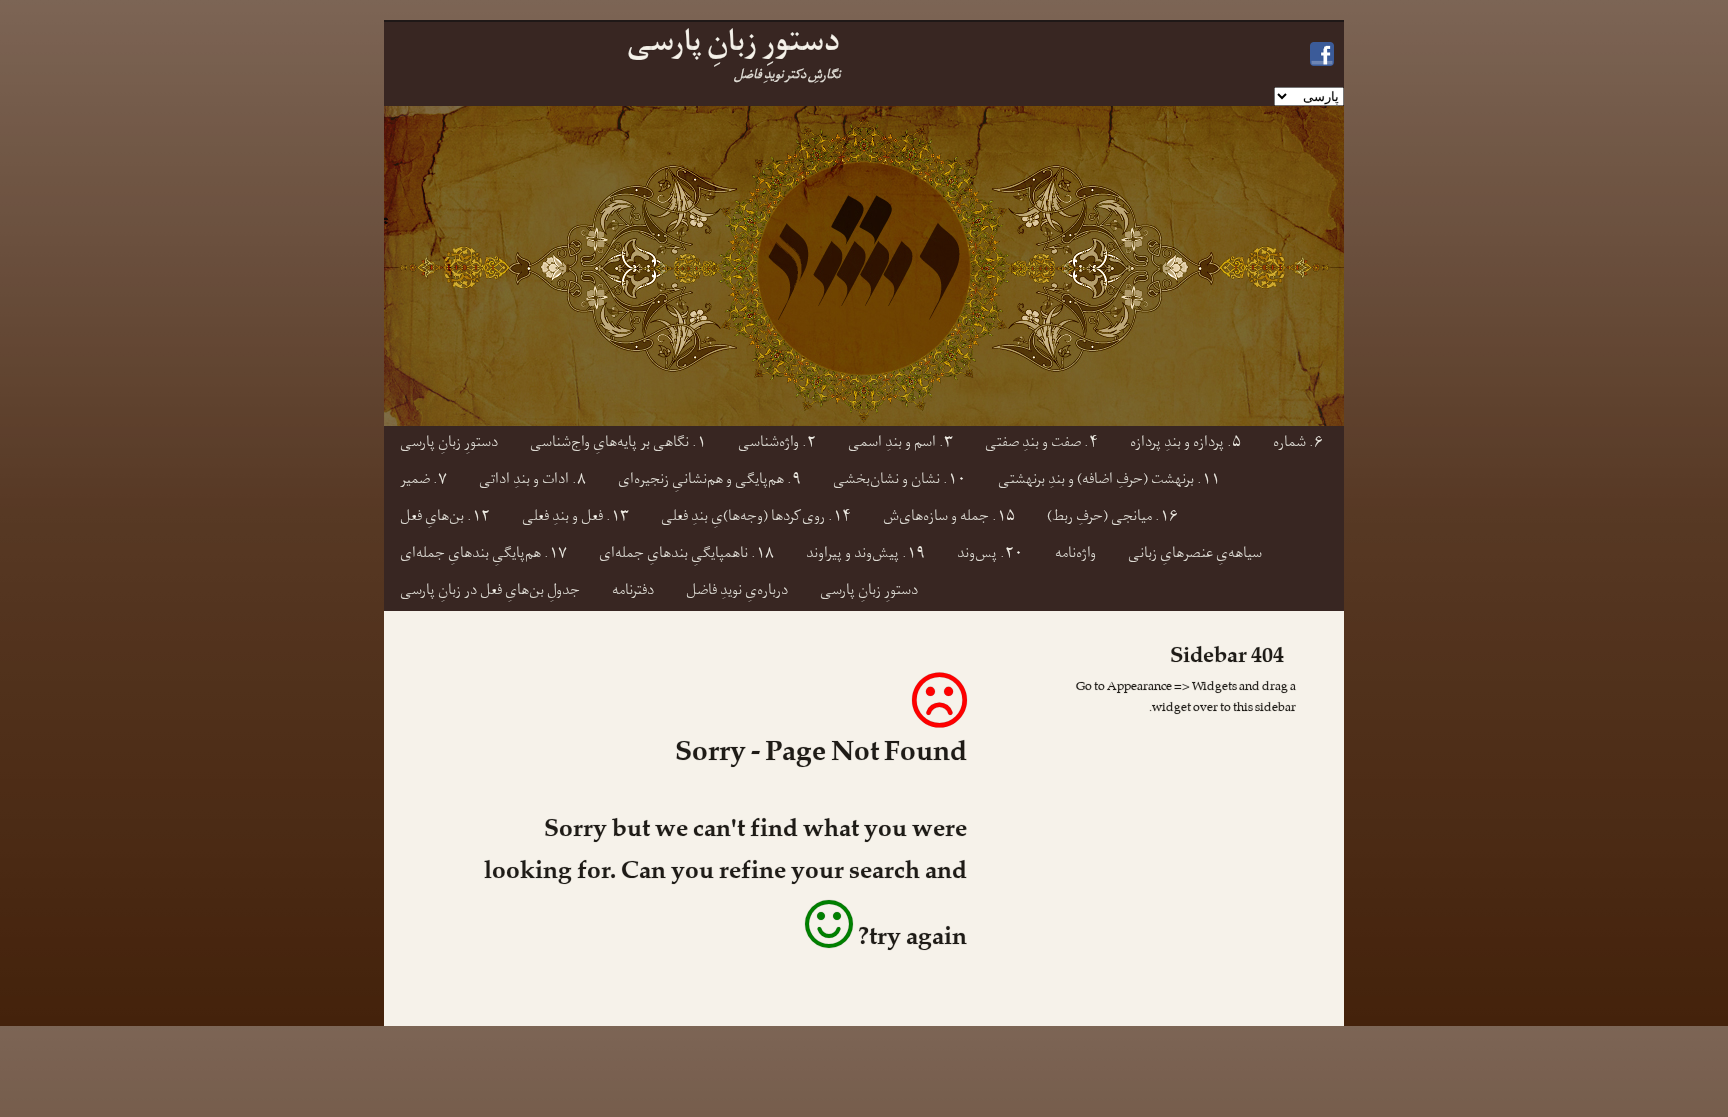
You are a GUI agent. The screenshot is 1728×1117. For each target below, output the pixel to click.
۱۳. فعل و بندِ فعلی (575, 518)
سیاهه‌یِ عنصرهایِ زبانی (1195, 555)
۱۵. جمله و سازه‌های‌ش (949, 518)
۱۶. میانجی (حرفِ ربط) (1112, 518)
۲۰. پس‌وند (990, 555)
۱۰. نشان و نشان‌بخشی (899, 481)
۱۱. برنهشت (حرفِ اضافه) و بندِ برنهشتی (1109, 481)
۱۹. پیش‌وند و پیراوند (865, 555)
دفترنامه (633, 592)
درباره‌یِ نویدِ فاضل (737, 592)
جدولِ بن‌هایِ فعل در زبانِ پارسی (490, 592)
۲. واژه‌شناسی (777, 444)
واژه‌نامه (1075, 555)
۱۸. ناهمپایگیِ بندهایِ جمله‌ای (686, 555)
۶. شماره (1298, 444)
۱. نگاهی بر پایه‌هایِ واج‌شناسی (618, 444)
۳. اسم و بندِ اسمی (900, 444)
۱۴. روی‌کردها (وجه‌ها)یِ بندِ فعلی (756, 518)
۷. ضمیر (423, 481)
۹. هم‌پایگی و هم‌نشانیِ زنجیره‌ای (709, 481)
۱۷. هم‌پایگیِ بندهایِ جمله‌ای (483, 555)
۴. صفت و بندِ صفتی (1041, 444)
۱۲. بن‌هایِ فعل (445, 518)
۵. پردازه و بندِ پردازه (1185, 444)
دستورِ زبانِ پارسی (449, 444)
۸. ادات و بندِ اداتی (532, 481)
